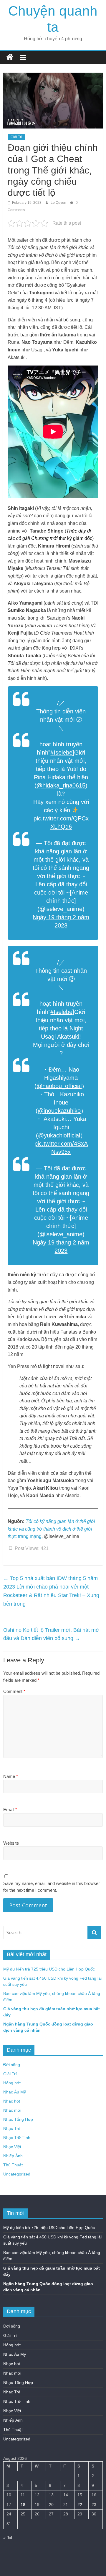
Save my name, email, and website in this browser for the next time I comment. (52, 1887)
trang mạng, (51, 1529)
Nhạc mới (12, 2110)
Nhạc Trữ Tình (17, 2138)
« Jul (8, 2538)
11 (23, 2495)
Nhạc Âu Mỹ (15, 2092)
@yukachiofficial (59, 1135)
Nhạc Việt (12, 2147)
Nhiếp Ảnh (13, 2156)
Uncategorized (17, 2174)
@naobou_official (59, 1086)
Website (11, 1843)
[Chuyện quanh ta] (10, 57)
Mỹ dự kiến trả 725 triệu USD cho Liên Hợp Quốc (49, 1969)
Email (10, 1810)
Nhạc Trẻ (12, 2128)
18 (23, 2505)
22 (80, 2505)
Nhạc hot (12, 2101)
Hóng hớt (12, 2083)
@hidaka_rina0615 (61, 785)
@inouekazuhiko (59, 1111)
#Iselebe (61, 753)
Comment (14, 1691)
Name (11, 1776)
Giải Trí (16, 137)
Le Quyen (59, 203)
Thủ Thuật (13, 2165)
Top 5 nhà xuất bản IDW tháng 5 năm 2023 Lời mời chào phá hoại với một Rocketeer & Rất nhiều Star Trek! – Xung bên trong (51, 1591)
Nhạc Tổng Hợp (18, 2119)
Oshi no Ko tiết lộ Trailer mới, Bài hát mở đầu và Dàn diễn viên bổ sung (51, 1634)
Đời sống (12, 2065)
